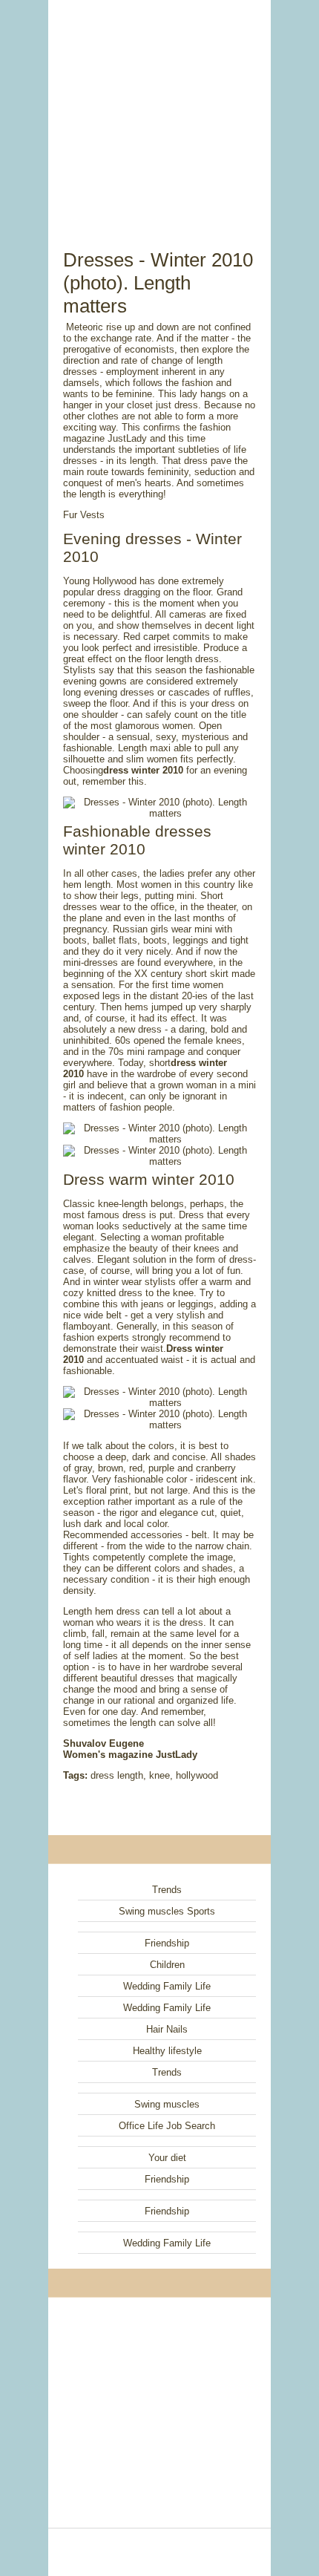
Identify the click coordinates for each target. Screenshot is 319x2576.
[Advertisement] (159, 108)
